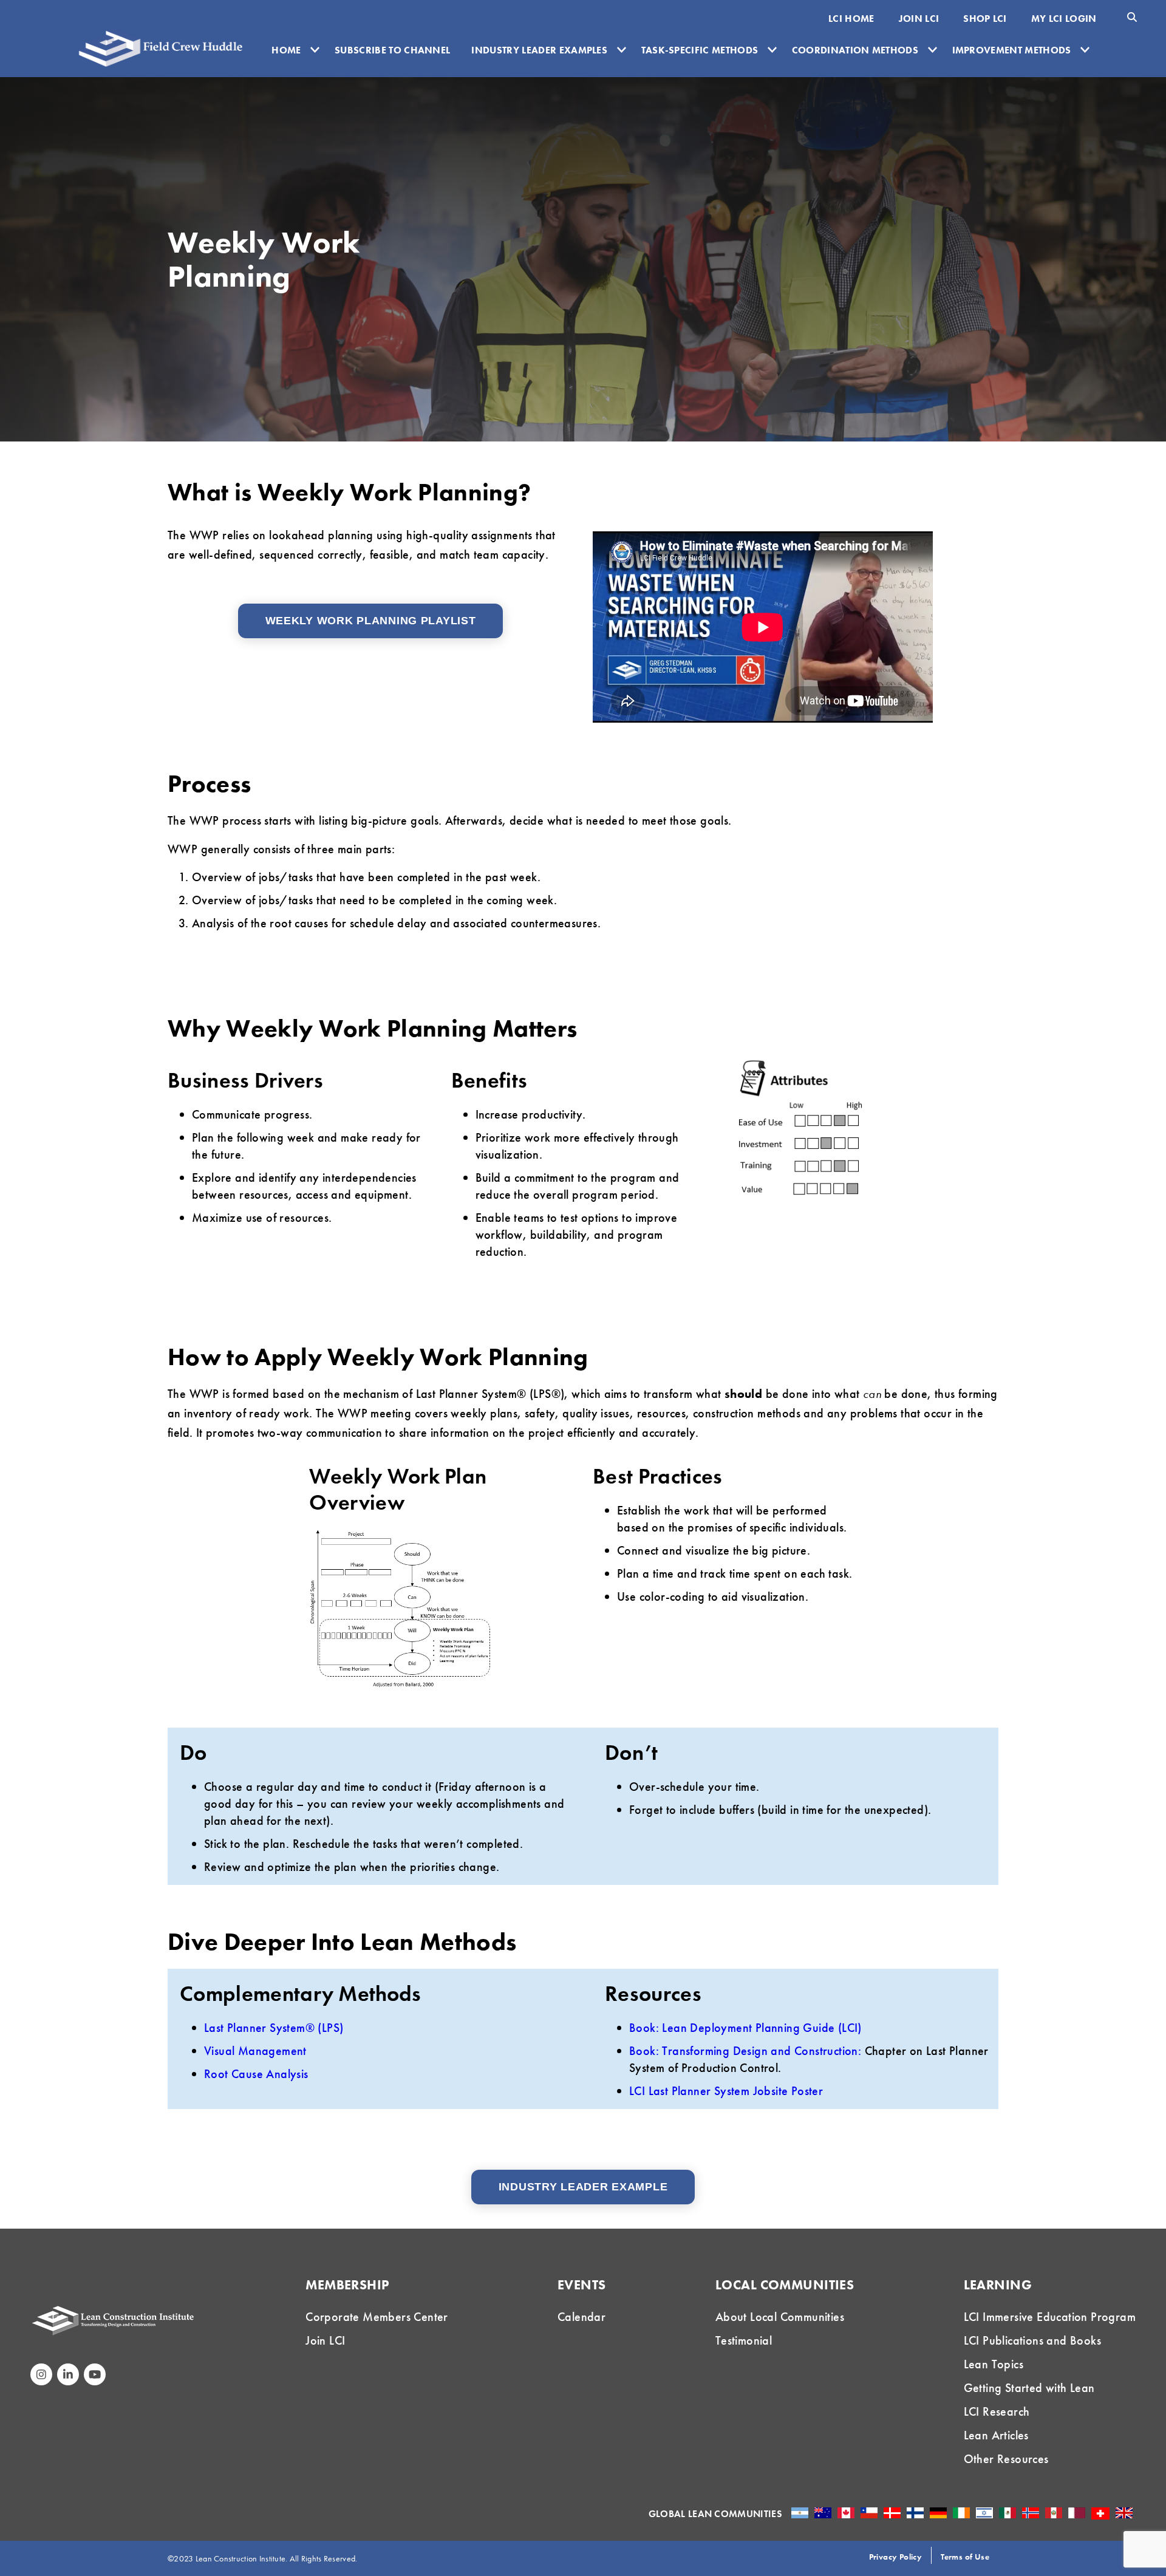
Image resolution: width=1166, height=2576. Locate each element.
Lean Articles (996, 2435)
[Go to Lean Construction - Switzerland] (1100, 2513)
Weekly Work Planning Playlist (371, 621)
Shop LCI (985, 19)
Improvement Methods (1012, 50)
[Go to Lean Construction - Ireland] (961, 2513)
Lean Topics (994, 2364)
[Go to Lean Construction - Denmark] (892, 2513)
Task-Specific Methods (700, 50)
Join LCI (919, 19)
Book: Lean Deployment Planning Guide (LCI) (745, 2028)
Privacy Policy (896, 2557)
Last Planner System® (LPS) (274, 2028)
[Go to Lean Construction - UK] (1124, 2513)
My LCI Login (1064, 19)
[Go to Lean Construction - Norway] (1031, 2513)
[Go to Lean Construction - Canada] (846, 2513)
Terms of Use (965, 2557)
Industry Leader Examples (539, 50)
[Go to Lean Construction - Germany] (938, 2513)
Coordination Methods (855, 50)
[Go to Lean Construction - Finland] (915, 2513)
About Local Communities (780, 2317)
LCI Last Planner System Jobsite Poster (726, 2091)
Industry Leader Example (583, 2187)
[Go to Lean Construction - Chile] (869, 2513)
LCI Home (851, 19)
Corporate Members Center (377, 2317)
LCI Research (997, 2411)
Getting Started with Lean (1029, 2388)
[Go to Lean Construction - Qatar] (1077, 2513)
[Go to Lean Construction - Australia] (823, 2513)
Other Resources (1006, 2459)
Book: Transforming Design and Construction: (745, 2051)
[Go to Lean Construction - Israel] (984, 2513)
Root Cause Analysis (256, 2074)
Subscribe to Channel (392, 50)
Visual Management (255, 2051)
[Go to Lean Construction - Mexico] (1007, 2513)
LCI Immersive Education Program (1050, 2317)
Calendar (581, 2317)
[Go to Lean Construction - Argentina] (800, 2513)
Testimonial (744, 2340)
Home (286, 50)
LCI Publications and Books (1032, 2340)
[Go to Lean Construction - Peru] (1054, 2513)
